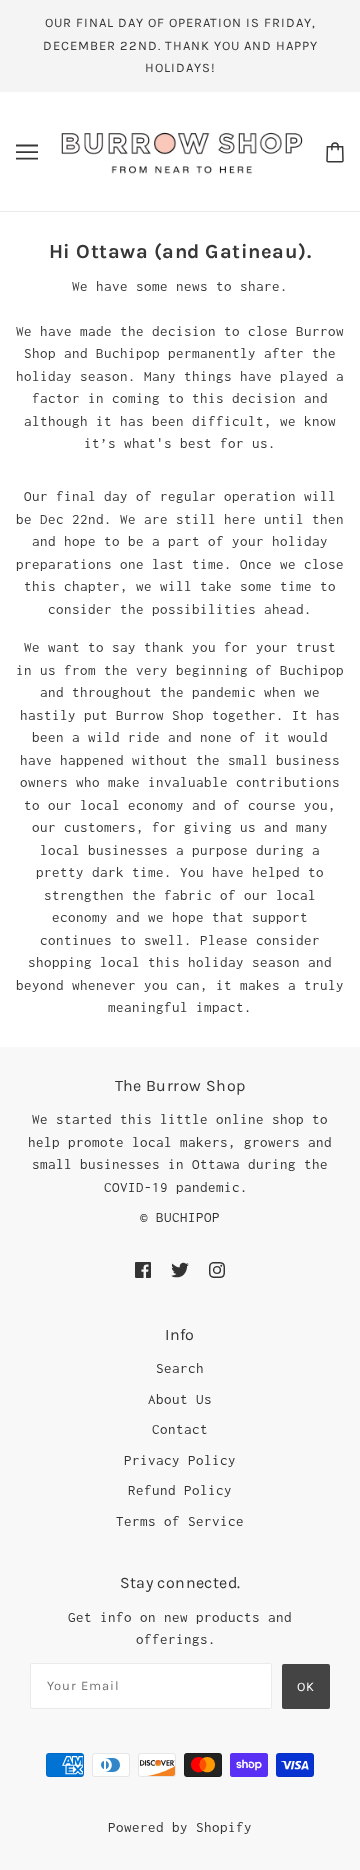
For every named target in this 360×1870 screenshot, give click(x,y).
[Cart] (335, 151)
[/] (182, 150)
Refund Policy (180, 1490)
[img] (143, 1268)
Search (180, 1368)
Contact (180, 1429)
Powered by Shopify (180, 1827)
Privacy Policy (180, 1460)
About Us (180, 1399)
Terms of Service (180, 1521)
